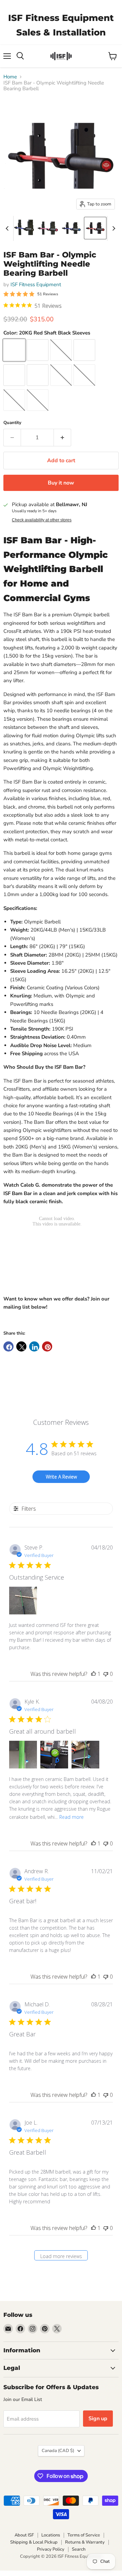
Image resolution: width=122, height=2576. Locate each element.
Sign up (98, 2419)
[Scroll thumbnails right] (113, 228)
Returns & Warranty (85, 2542)
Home (10, 77)
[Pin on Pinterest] (47, 1346)
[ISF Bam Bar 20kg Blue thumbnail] (72, 228)
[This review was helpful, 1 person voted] (94, 1674)
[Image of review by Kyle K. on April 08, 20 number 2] (54, 1755)
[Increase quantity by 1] (63, 438)
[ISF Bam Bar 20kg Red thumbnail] (95, 228)
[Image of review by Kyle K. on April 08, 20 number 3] (85, 1755)
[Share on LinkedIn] (34, 1346)
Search (79, 2549)
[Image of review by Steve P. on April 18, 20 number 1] (23, 1601)
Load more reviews (61, 2256)
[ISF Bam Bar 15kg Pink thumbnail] (48, 228)
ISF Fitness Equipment (36, 284)
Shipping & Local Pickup (34, 2542)
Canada (58, 2451)
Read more (72, 1817)
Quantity (12, 423)
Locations (51, 2535)
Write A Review (61, 1477)
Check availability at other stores (42, 520)
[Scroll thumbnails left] (8, 228)
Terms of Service (84, 2535)
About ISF (24, 2535)
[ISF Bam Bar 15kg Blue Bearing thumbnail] (24, 228)
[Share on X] (21, 1346)
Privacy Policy (51, 2549)
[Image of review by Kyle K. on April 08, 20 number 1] (23, 1755)
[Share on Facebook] (8, 1346)
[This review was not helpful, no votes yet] (106, 1674)
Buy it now (61, 483)
